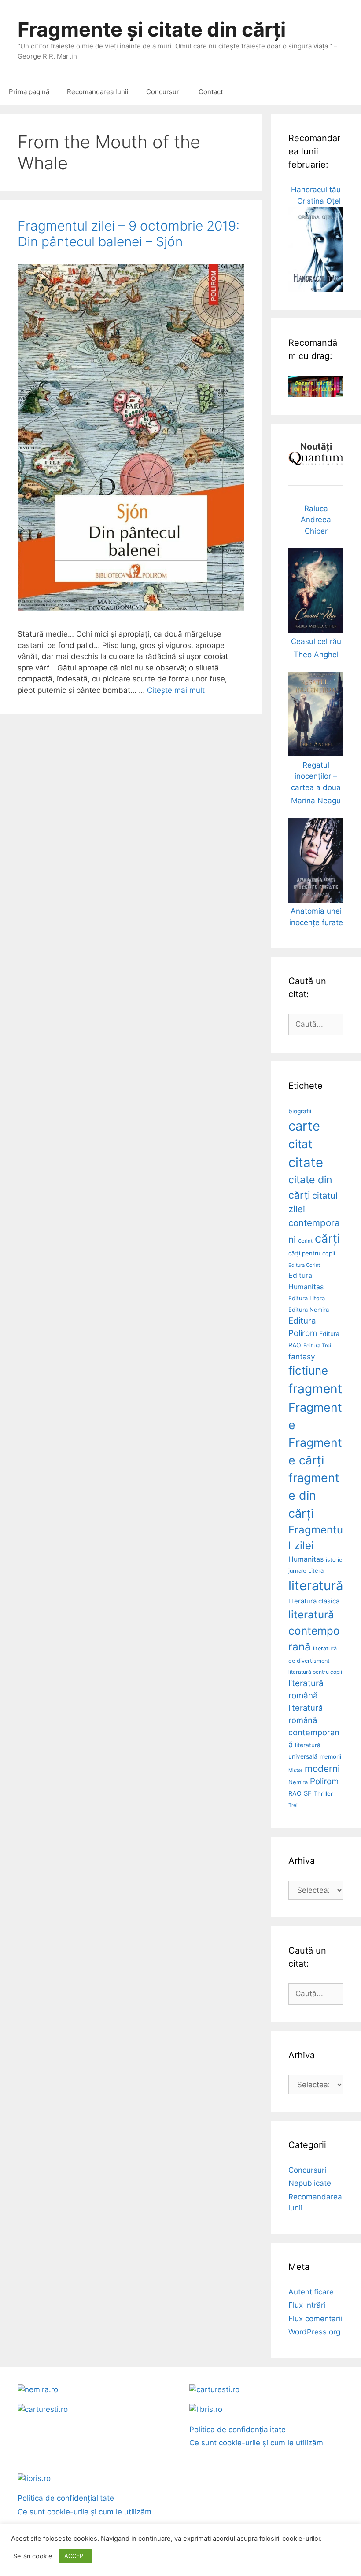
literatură (316, 1586)
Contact (211, 92)
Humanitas (306, 1559)
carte (304, 1126)
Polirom (324, 1781)
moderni (322, 1769)
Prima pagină (29, 92)
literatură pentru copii (315, 1672)
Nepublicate (310, 2183)
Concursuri (164, 92)
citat (300, 1144)
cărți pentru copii (312, 1253)
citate (306, 1162)
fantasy (302, 1356)
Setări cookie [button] (33, 2556)
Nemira (298, 1782)
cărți (327, 1239)
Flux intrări (307, 2305)
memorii (330, 1756)
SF (308, 1793)
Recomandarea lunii (98, 92)
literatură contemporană (314, 1630)
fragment (315, 1389)
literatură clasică (314, 1601)
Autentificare (311, 2292)
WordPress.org (314, 2332)
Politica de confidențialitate (238, 2430)
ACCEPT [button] (76, 2556)
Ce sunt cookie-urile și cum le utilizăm (256, 2443)
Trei (293, 1805)
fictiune (308, 1370)
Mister (295, 1770)
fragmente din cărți (314, 1495)
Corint (305, 1241)
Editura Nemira (309, 1310)
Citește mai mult (176, 690)
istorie (334, 1560)
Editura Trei (317, 1346)
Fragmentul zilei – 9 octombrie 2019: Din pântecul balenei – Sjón (129, 234)
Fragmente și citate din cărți (152, 29)
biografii (300, 1111)
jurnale (297, 1571)
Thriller (323, 1793)
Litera (316, 1570)
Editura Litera (307, 1298)
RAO (295, 1793)
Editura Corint (304, 1265)
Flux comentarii (315, 2319)
